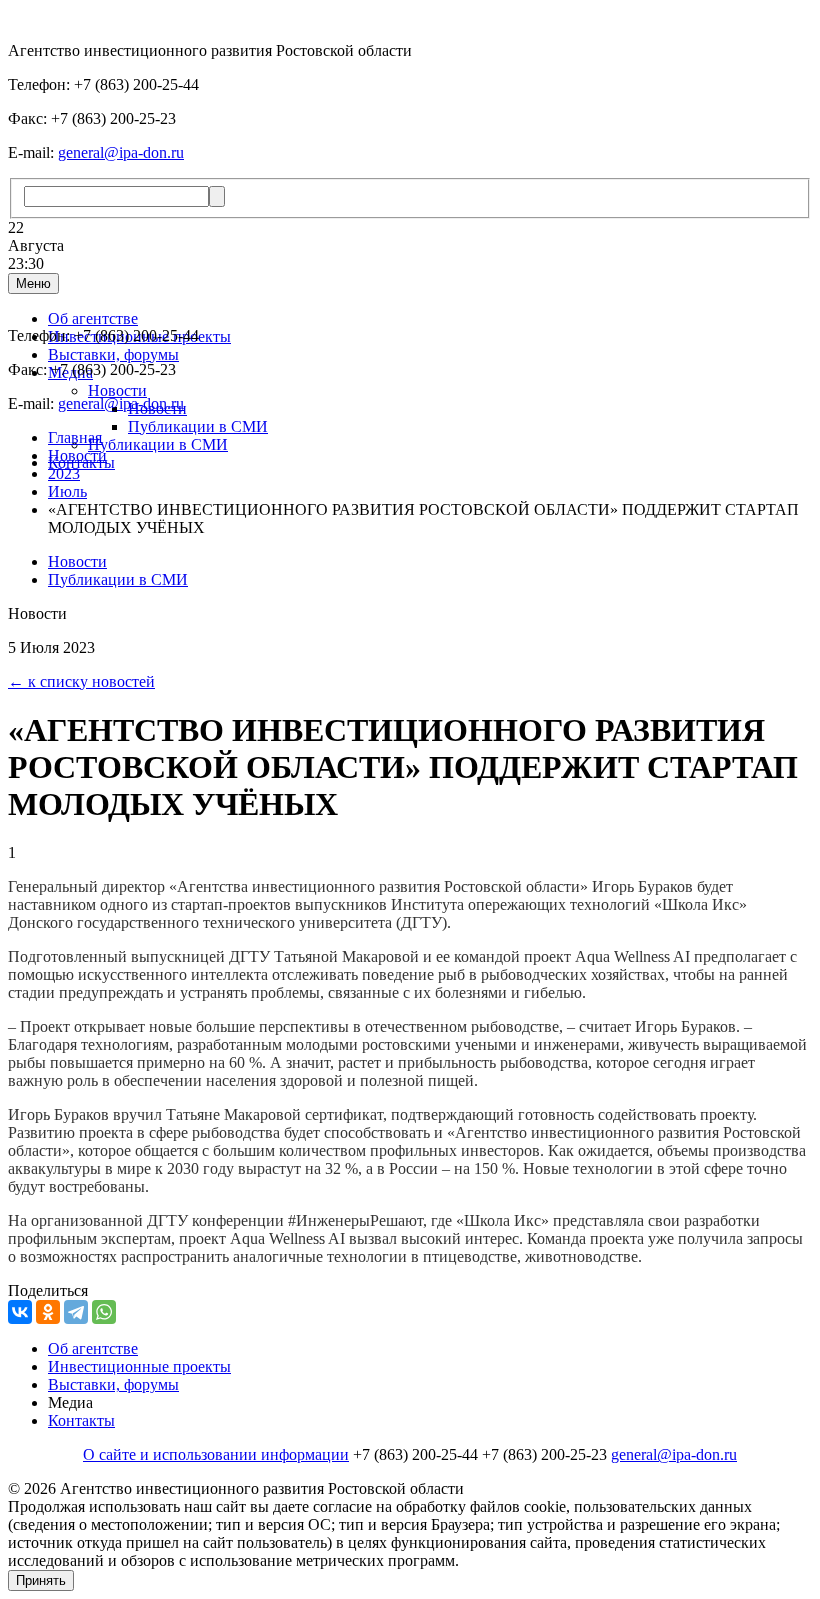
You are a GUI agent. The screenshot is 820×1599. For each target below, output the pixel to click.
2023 (64, 473)
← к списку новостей (81, 681)
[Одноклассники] (48, 1312)
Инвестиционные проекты (139, 1366)
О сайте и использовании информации (216, 1454)
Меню (33, 283)
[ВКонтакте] (20, 1312)
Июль (67, 491)
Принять (41, 1580)
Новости (117, 390)
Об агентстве (93, 318)
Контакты (81, 1420)
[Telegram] (76, 1312)
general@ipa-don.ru (121, 152)
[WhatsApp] (104, 1312)
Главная (75, 437)
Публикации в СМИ (198, 426)
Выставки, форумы (113, 354)
